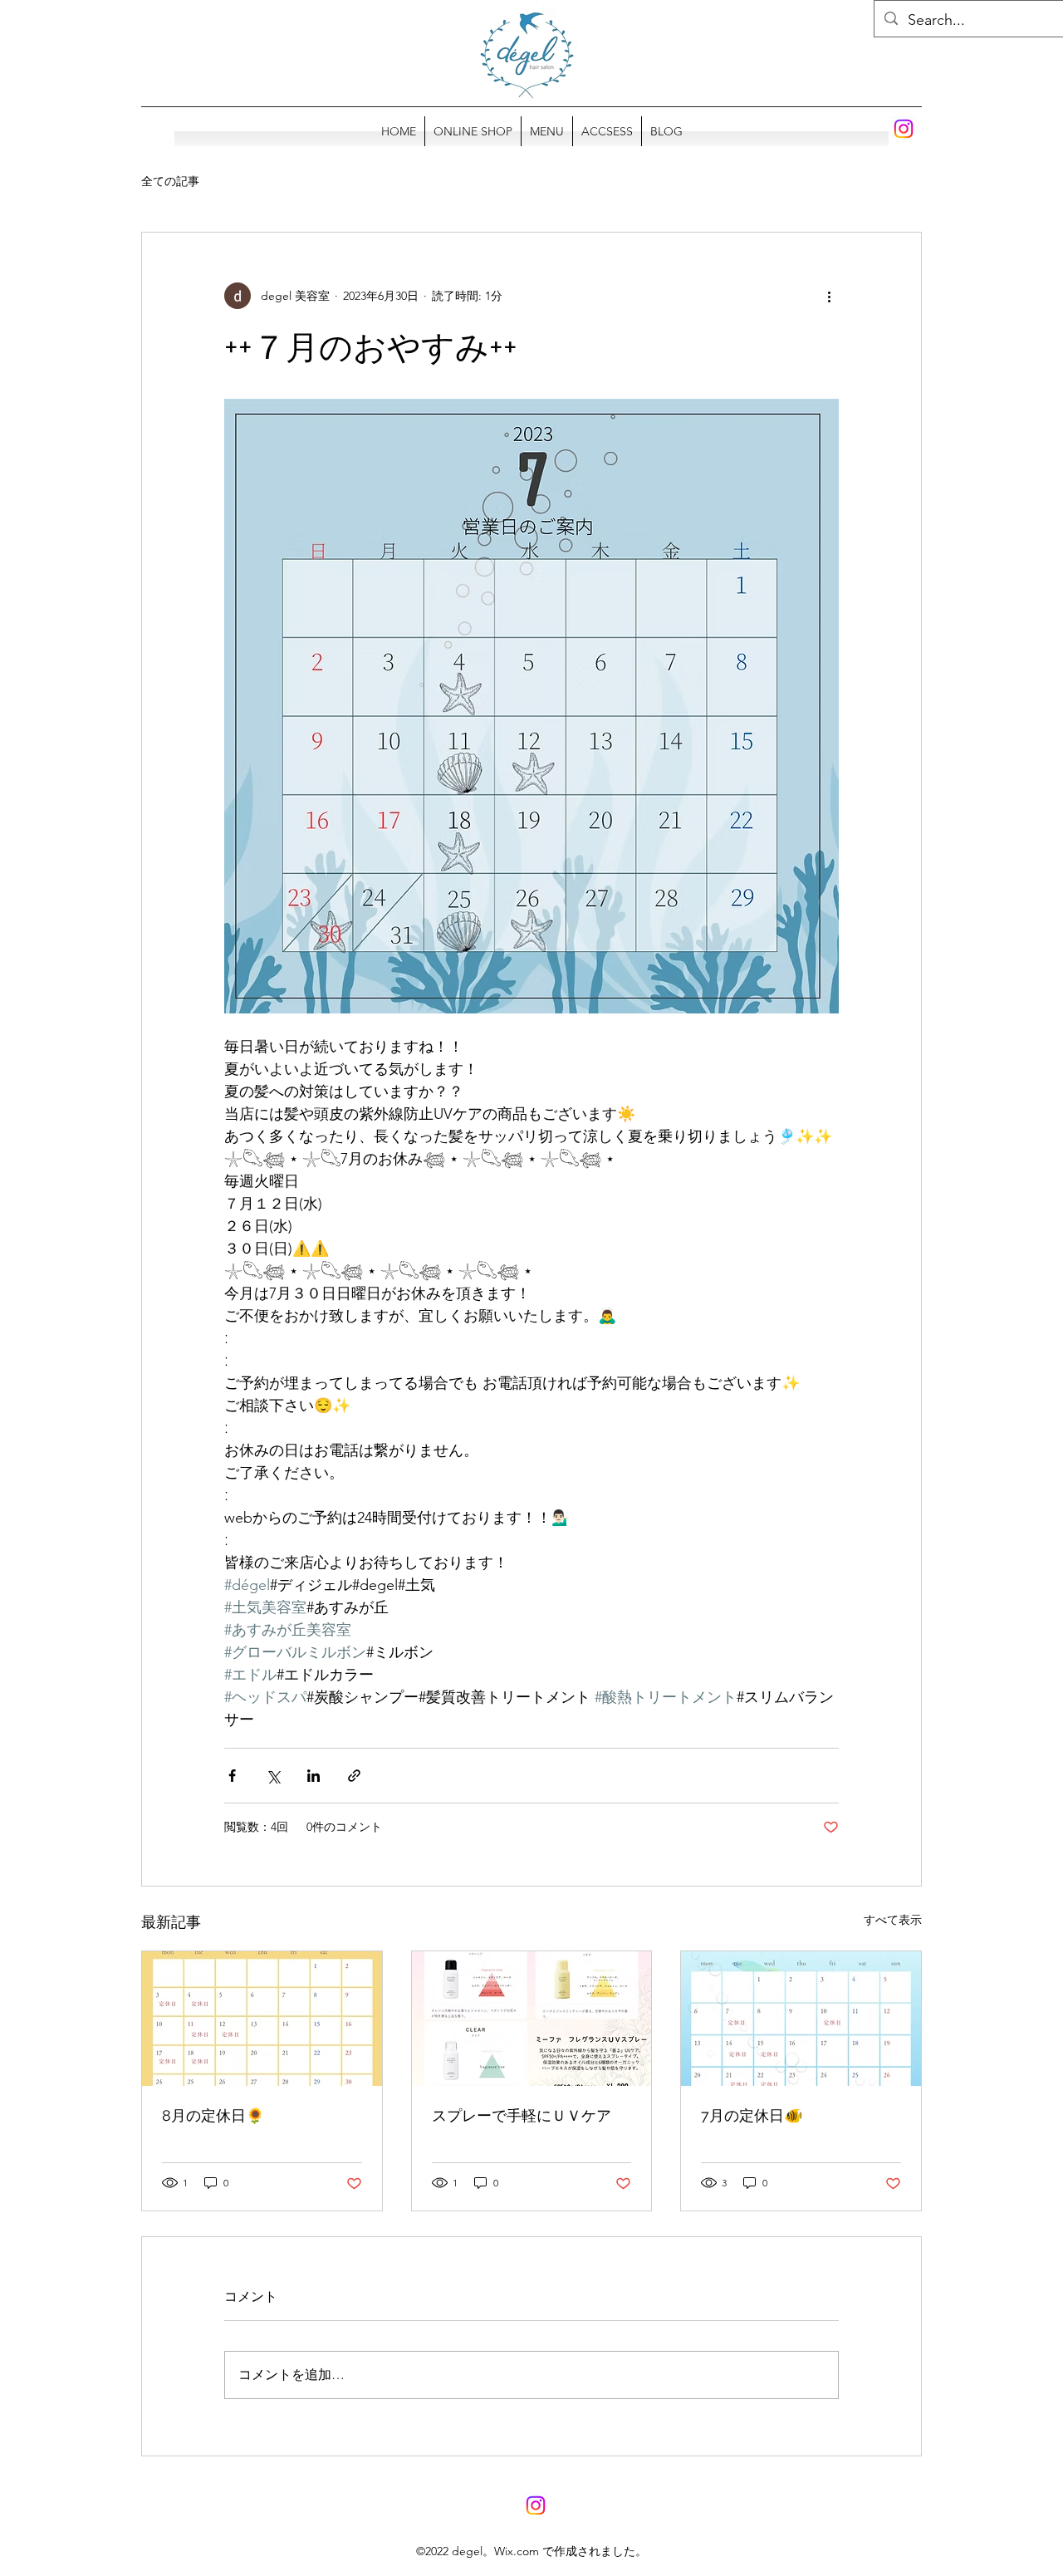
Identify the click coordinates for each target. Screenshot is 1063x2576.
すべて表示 (893, 1920)
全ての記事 (170, 181)
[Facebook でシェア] (232, 1776)
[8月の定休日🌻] (262, 2019)
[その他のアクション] (829, 296)
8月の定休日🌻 (213, 2115)
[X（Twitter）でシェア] (273, 1776)
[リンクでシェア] (354, 1776)
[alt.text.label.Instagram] (904, 129)
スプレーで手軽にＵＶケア (522, 2115)
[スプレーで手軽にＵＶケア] (532, 2019)
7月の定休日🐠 (752, 2115)
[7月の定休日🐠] (801, 2019)
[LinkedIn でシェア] (314, 1776)
